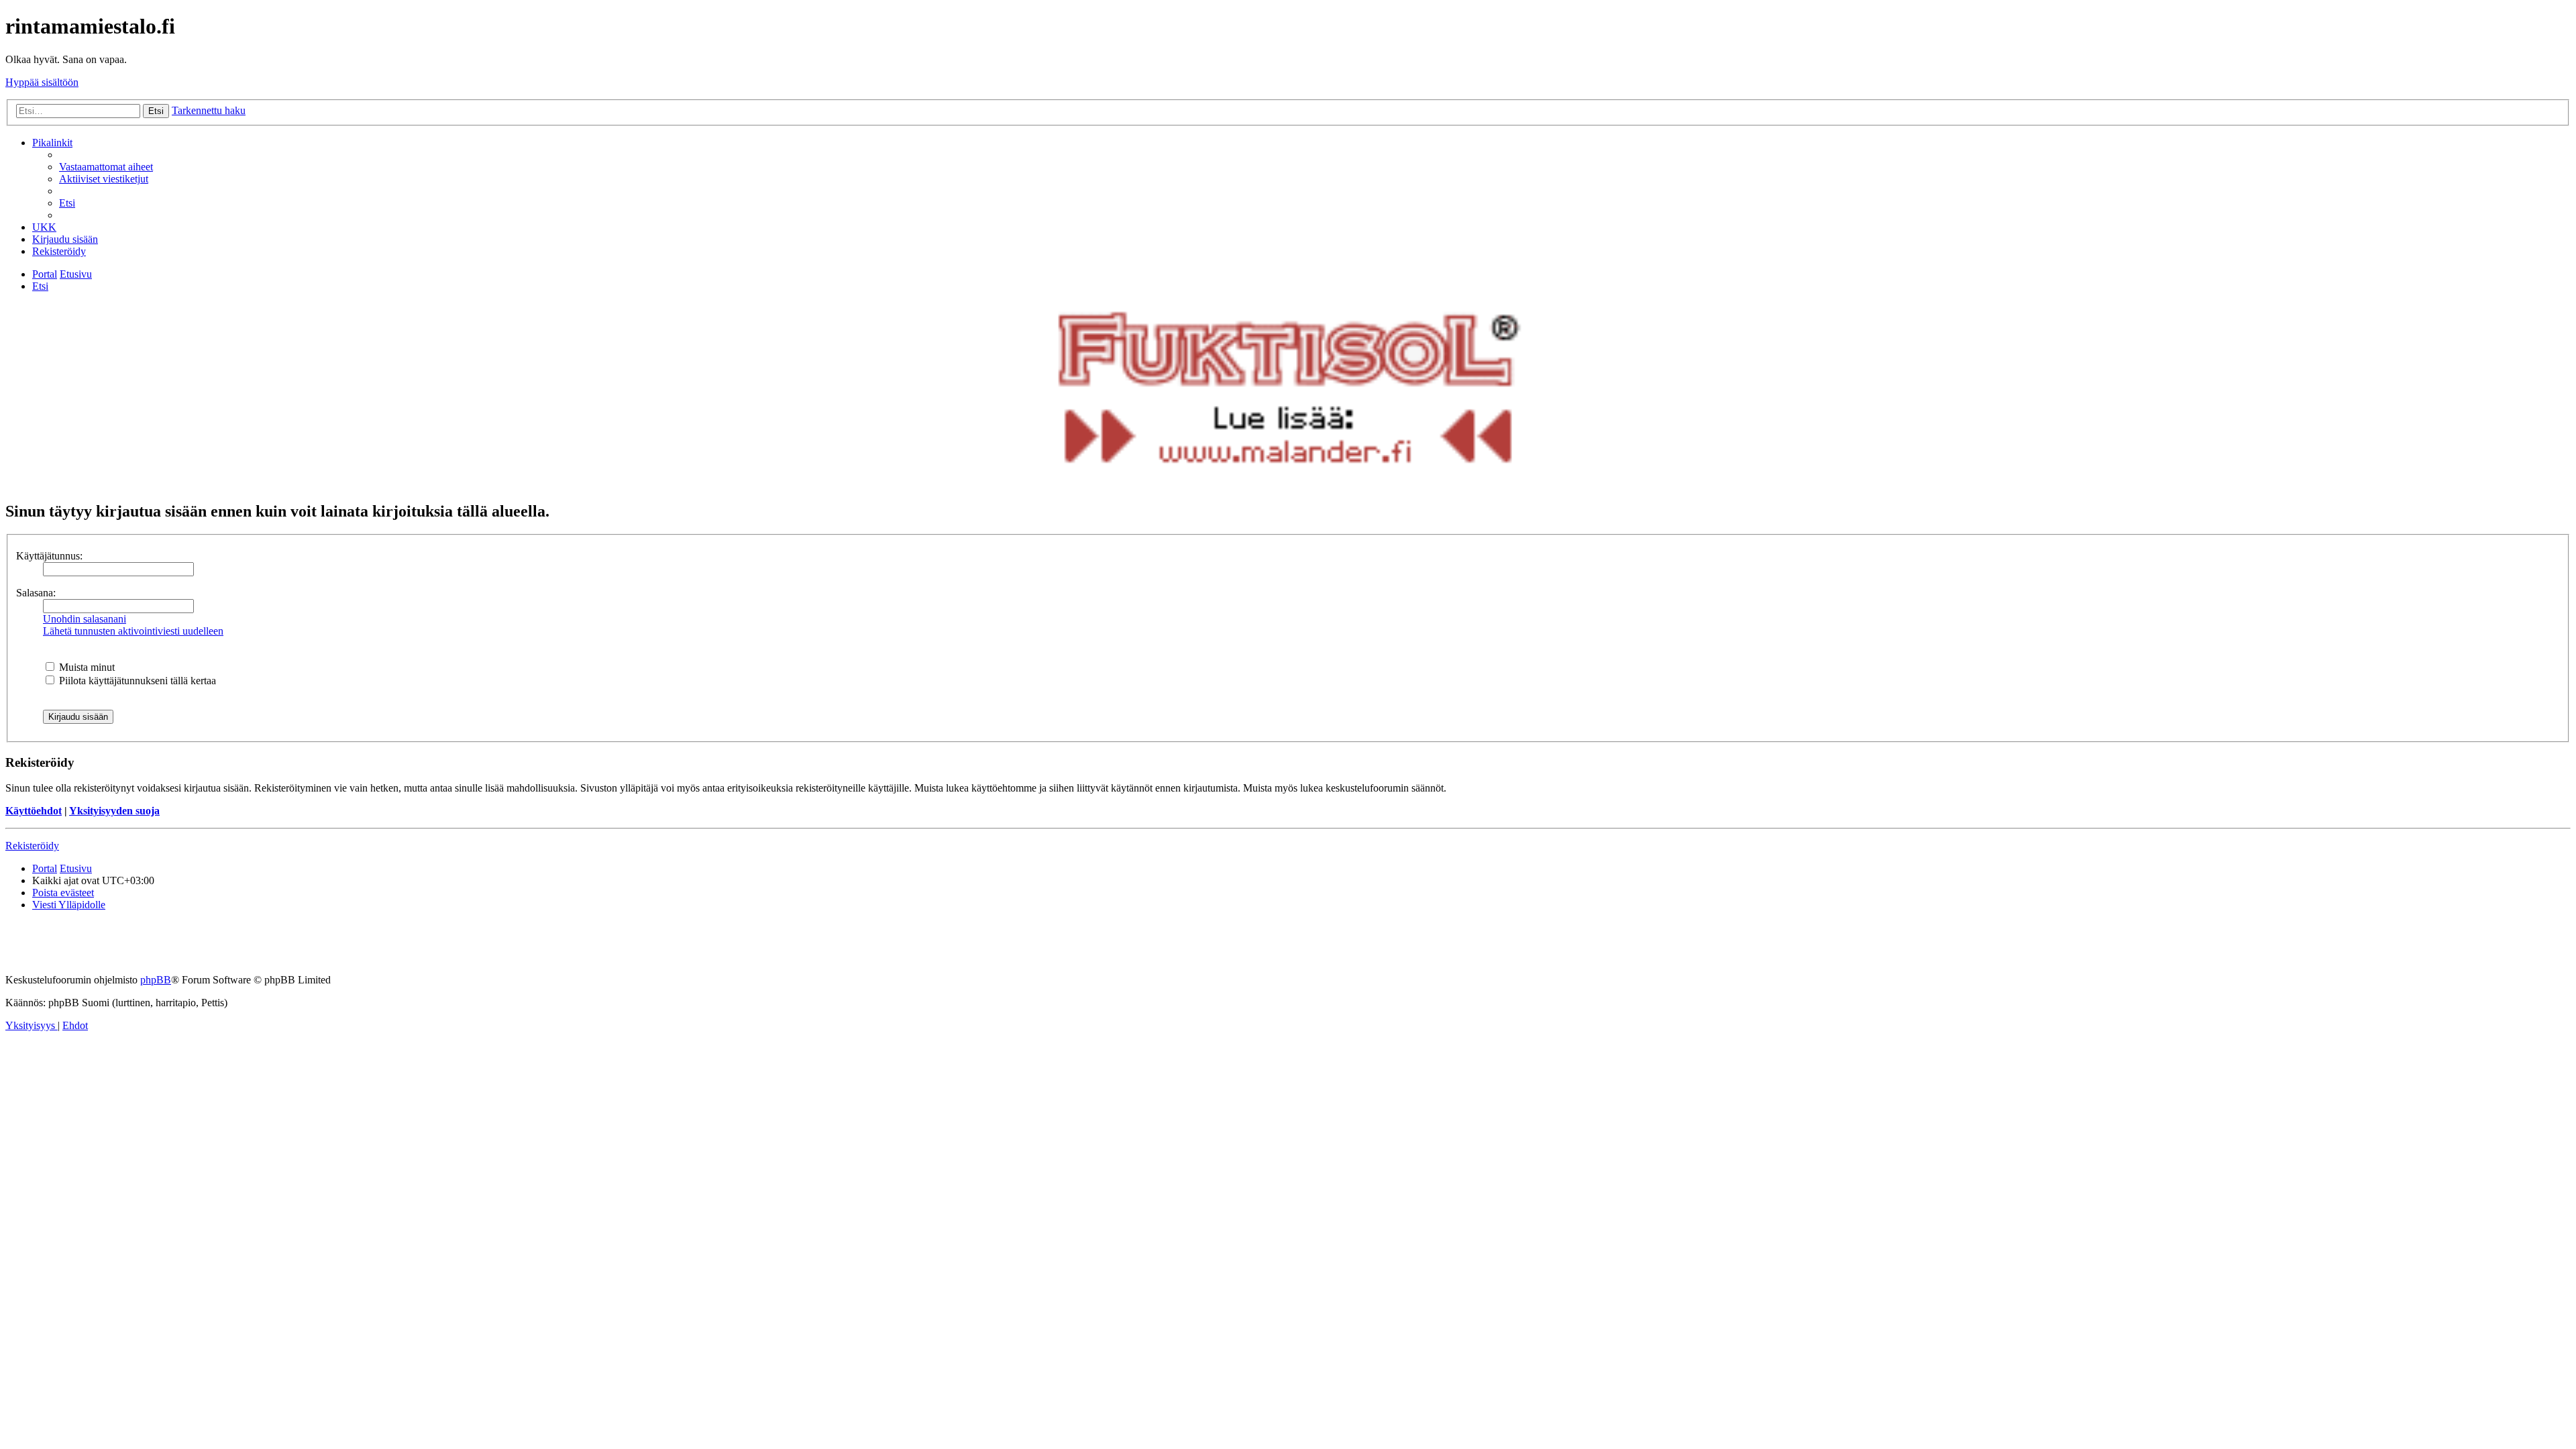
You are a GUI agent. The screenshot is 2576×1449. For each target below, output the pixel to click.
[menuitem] (106, 167)
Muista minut (86, 667)
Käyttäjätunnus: (49, 556)
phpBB (156, 980)
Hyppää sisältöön (42, 82)
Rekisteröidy (32, 846)
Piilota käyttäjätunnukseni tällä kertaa (136, 681)
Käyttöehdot (34, 811)
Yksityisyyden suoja (114, 811)
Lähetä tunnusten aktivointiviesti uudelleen (133, 631)
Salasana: (36, 593)
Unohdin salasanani (85, 619)
